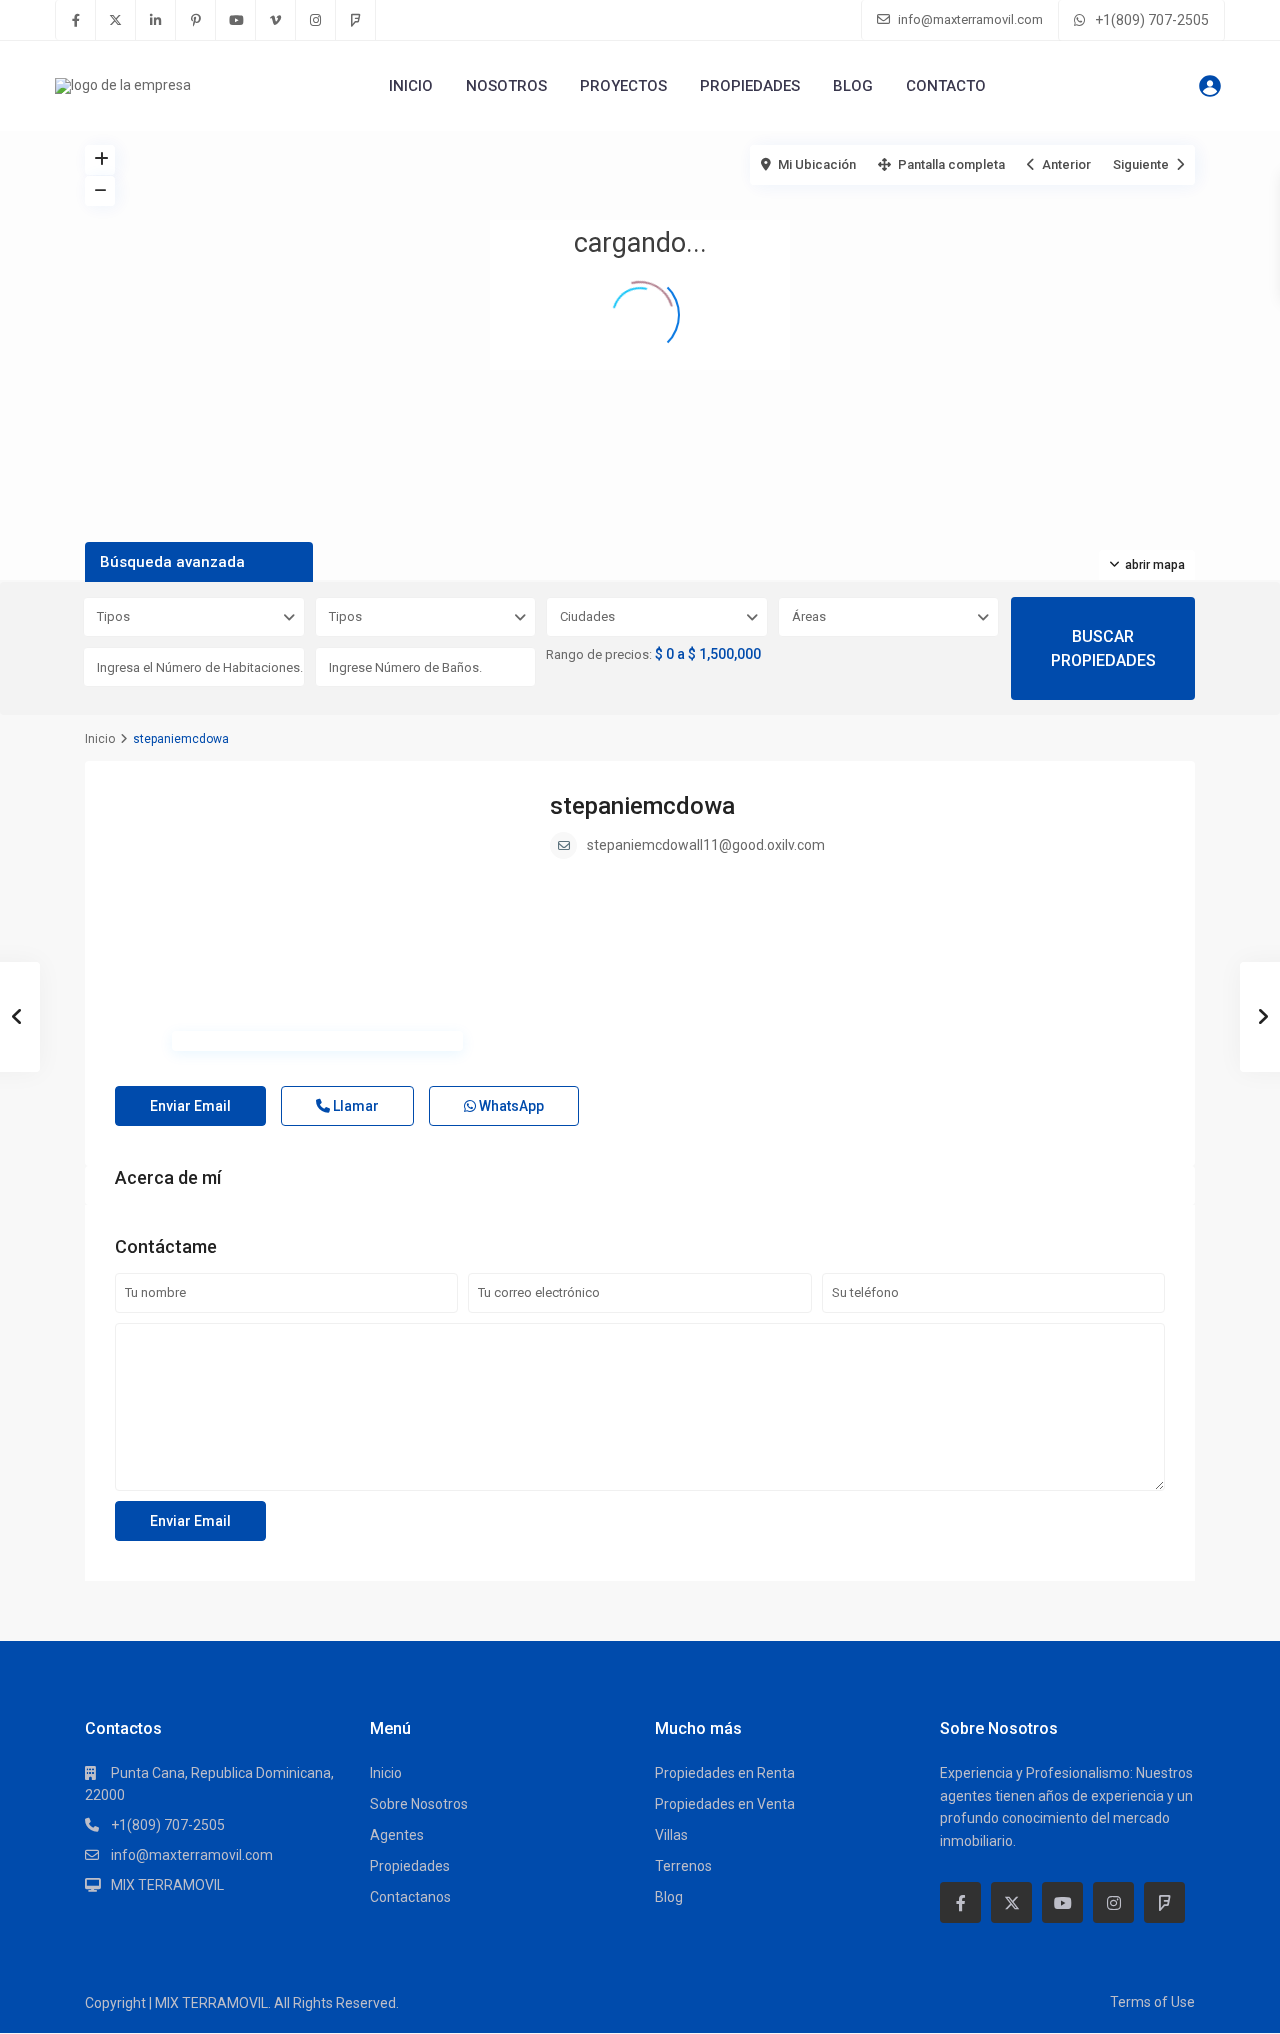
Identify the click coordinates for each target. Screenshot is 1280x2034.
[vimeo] (276, 20)
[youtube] (236, 20)
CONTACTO (946, 86)
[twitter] (116, 20)
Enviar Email (190, 1106)
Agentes (397, 1835)
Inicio (100, 739)
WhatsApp (510, 1106)
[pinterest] (196, 20)
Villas (671, 1835)
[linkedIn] (156, 20)
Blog (669, 1897)
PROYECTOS (623, 86)
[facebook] (76, 20)
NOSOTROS (506, 86)
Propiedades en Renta (725, 1773)
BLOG (853, 86)
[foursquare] (356, 20)
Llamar (354, 1106)
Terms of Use (1152, 2002)
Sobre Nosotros (419, 1804)
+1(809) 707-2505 (1152, 20)
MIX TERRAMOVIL (167, 1885)
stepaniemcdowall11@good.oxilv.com (706, 845)
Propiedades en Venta (725, 1804)
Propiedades (410, 1866)
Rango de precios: (599, 655)
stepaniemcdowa (642, 806)
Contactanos (410, 1897)
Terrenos (683, 1866)
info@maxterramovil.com (192, 1855)
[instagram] (316, 20)
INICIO (411, 86)
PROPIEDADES (750, 86)
